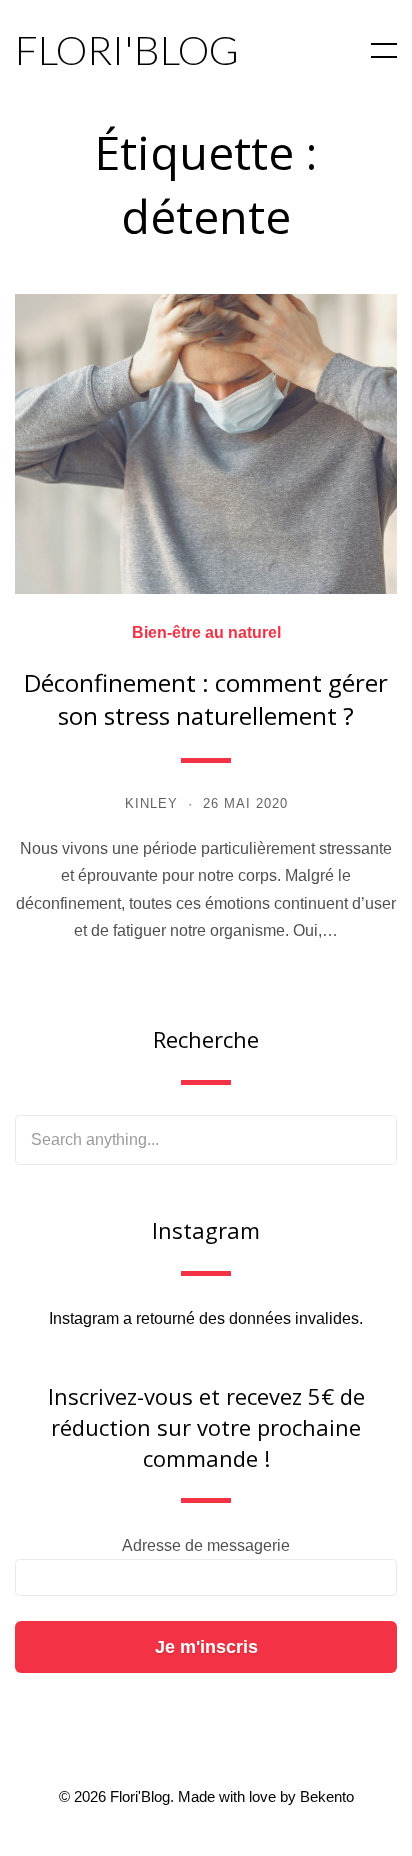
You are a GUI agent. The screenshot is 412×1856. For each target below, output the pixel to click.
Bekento (327, 1796)
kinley (151, 803)
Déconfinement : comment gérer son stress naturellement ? (206, 699)
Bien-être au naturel (206, 633)
